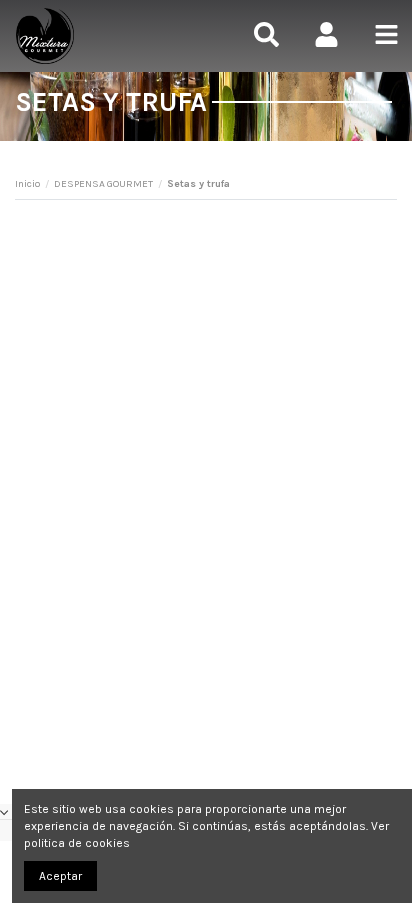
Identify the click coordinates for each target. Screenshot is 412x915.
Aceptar (60, 876)
